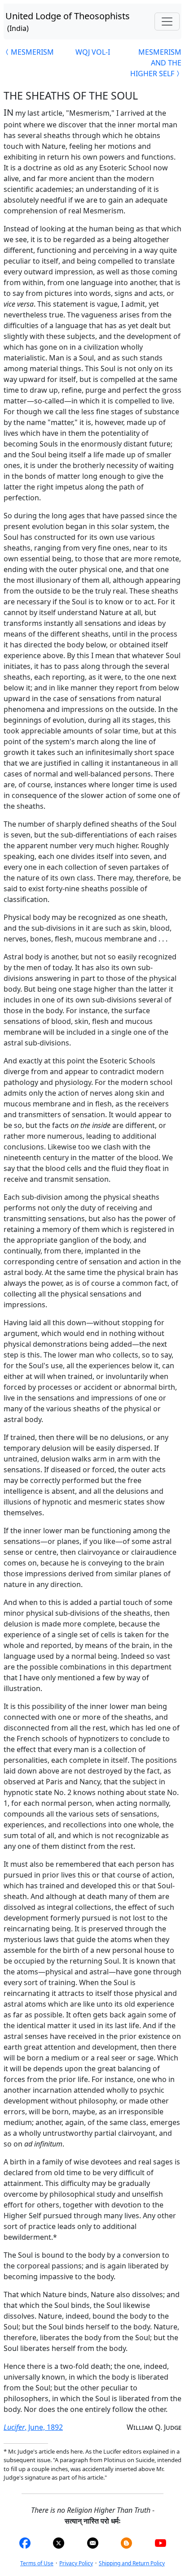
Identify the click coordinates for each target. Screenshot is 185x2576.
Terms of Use (37, 2563)
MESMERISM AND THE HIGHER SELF (156, 63)
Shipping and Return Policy (132, 2563)
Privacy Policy (76, 2563)
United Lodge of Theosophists (68, 22)
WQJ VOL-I (93, 52)
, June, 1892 (33, 2427)
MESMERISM (32, 52)
